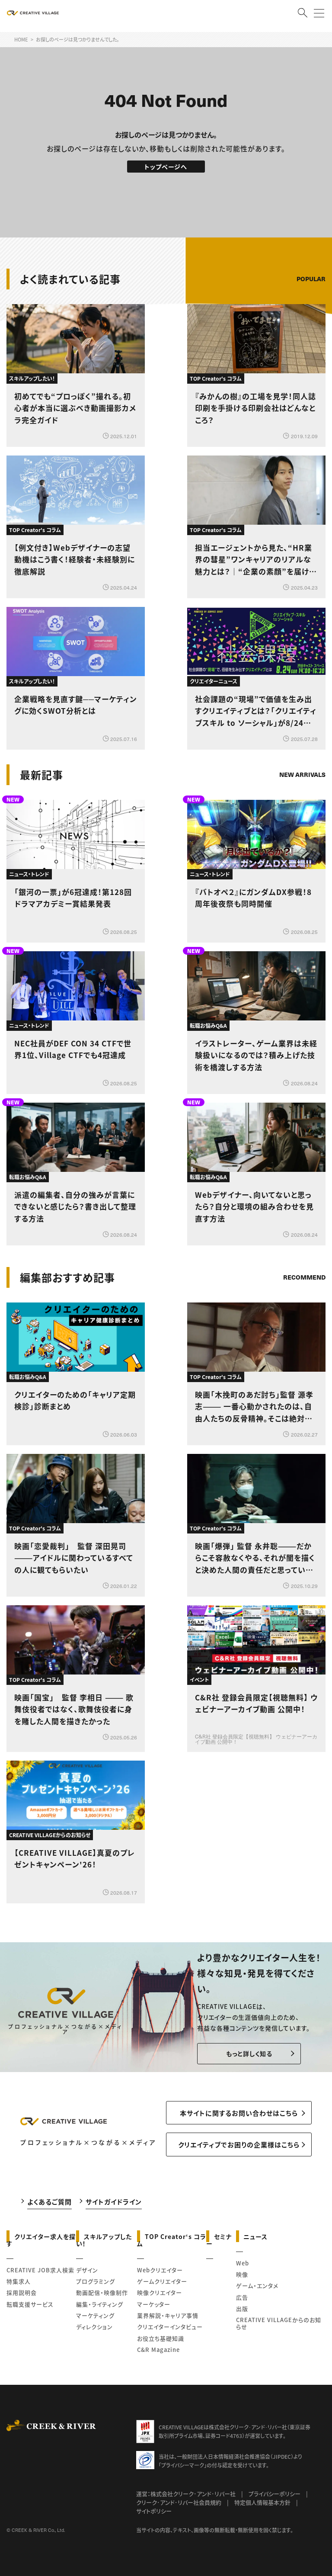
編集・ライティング (100, 2304)
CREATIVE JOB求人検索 (40, 2270)
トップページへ (166, 167)
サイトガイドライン (114, 2202)
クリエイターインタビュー (170, 2327)
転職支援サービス (30, 2304)
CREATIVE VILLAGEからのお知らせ (279, 2323)
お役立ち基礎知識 (161, 2338)
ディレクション (94, 2327)
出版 (242, 2308)
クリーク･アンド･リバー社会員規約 (179, 2502)
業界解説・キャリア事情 (168, 2315)
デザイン (87, 2270)
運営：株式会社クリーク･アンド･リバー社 (186, 2494)
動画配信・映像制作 (102, 2292)
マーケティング (95, 2315)
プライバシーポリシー (275, 2494)
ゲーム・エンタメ (257, 2286)
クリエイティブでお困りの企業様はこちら (239, 2145)
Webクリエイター (160, 2270)
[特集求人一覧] (303, 1253)
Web (243, 2263)
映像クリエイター (160, 2292)
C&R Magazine (158, 2350)
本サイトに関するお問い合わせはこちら (239, 2113)
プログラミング (96, 2281)
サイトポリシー (154, 2511)
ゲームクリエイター (162, 2281)
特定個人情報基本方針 (262, 2502)
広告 (242, 2297)
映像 (242, 2274)
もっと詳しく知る (249, 2053)
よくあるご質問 (49, 2202)
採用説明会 (22, 2292)
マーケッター (154, 2304)
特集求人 (19, 2281)
